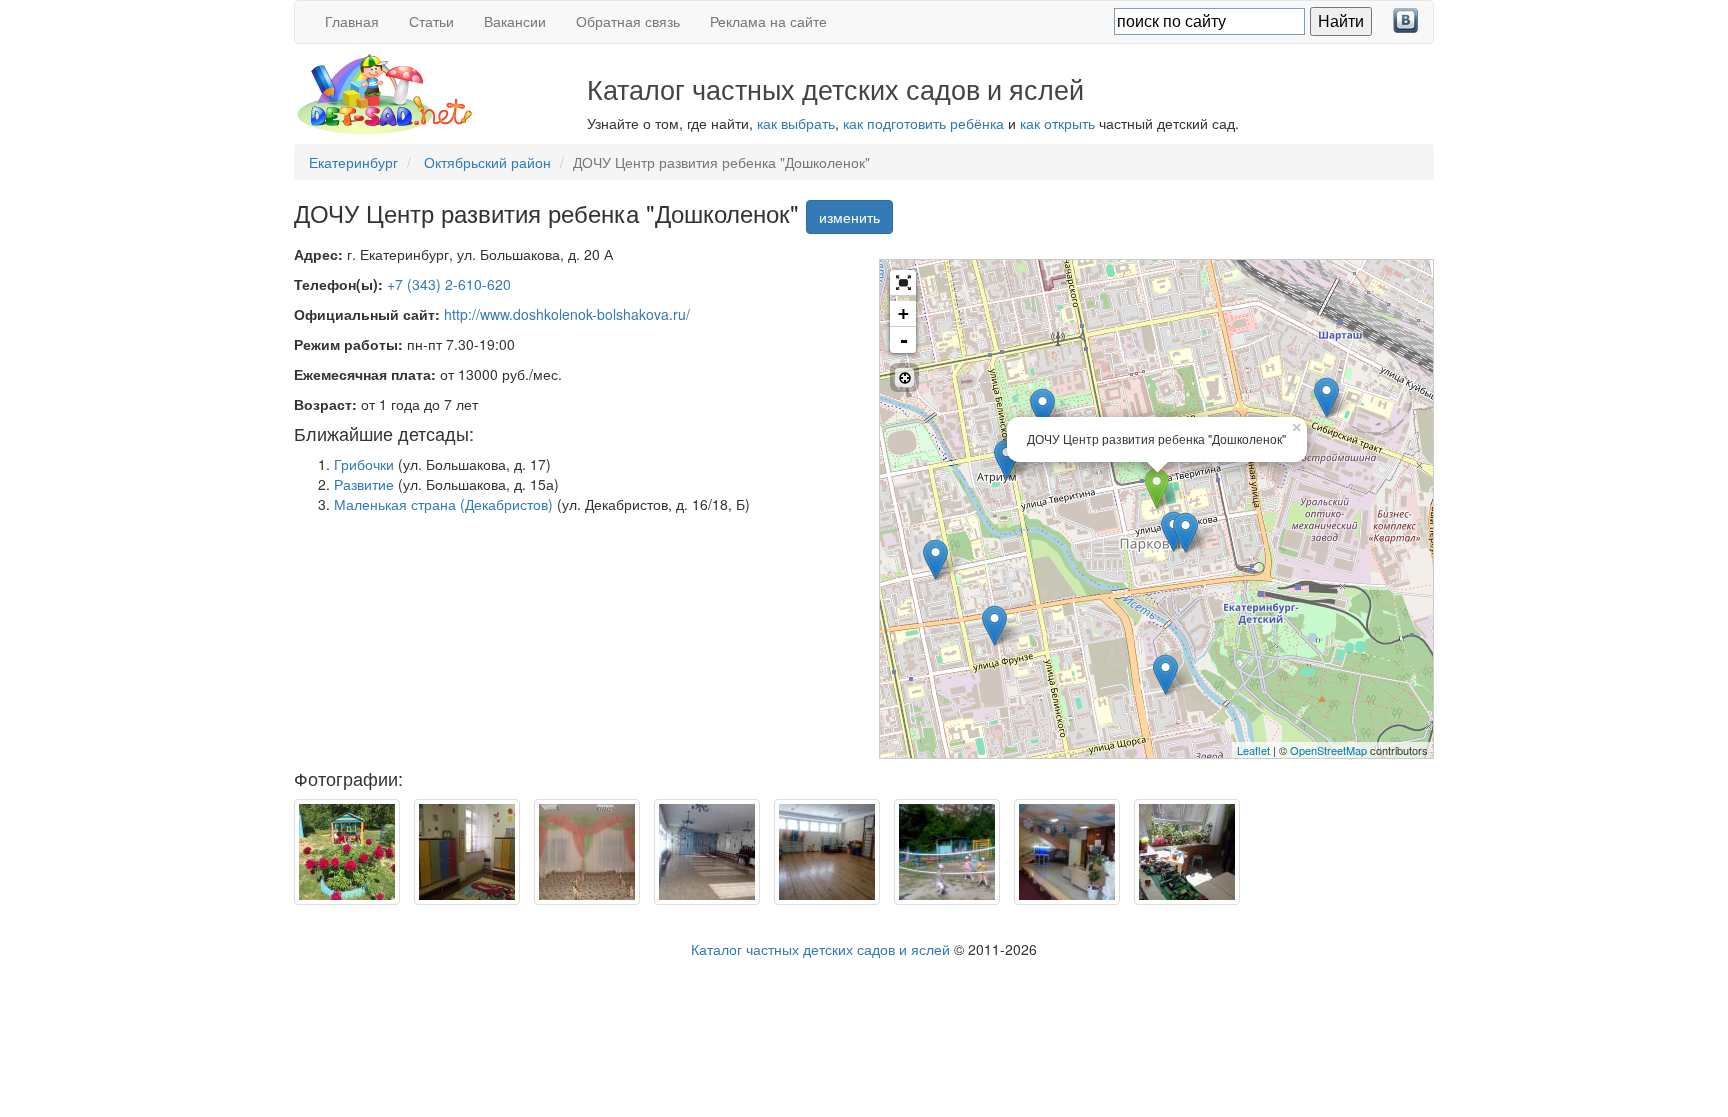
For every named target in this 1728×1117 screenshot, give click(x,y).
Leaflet (1253, 750)
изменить (849, 217)
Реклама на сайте (768, 21)
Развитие (364, 484)
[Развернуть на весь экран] (903, 283)
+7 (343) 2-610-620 (449, 284)
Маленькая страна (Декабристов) (443, 504)
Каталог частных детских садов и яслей (820, 949)
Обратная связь (628, 21)
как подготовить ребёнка (923, 123)
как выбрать (796, 123)
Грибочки (364, 464)
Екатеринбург (353, 162)
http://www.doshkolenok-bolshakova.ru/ (567, 314)
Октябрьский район (487, 162)
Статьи (431, 21)
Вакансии (515, 21)
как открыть (1057, 123)
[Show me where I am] (904, 377)
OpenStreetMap (1328, 750)
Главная (352, 21)
